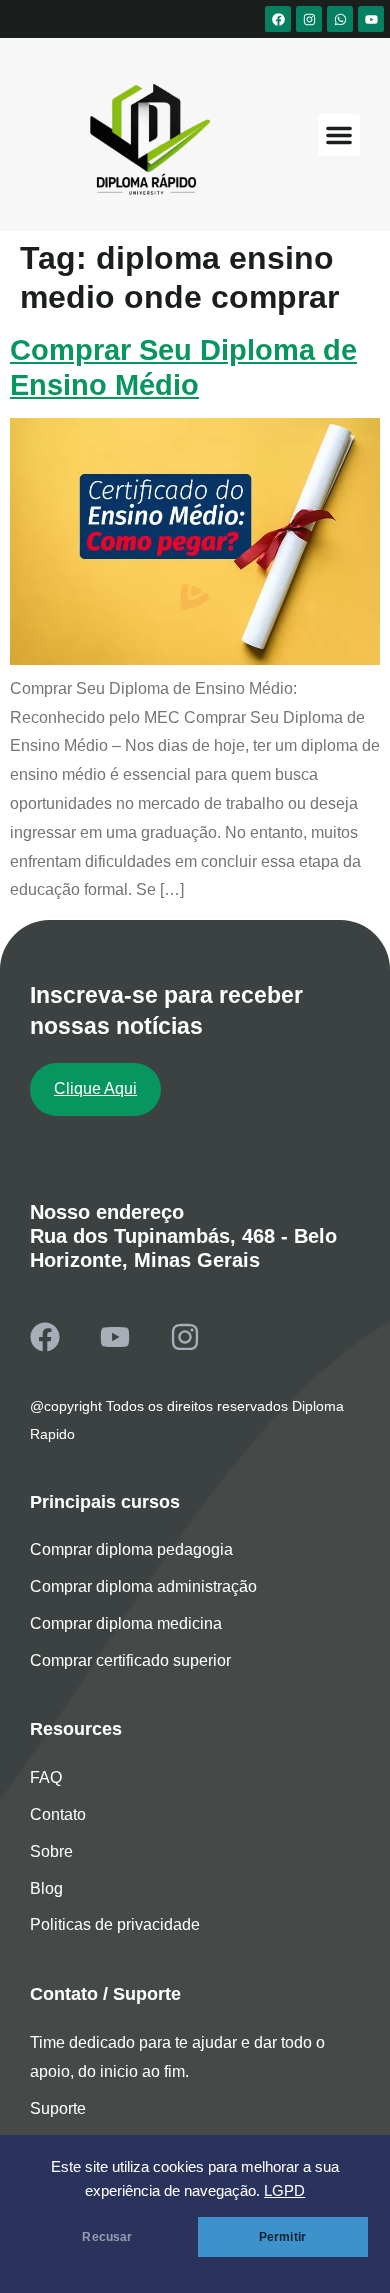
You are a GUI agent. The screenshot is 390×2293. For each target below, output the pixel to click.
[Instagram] (309, 19)
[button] (339, 135)
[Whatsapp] (340, 19)
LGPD (284, 2191)
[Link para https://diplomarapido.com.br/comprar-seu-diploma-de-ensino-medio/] (195, 659)
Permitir (282, 2237)
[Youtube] (371, 19)
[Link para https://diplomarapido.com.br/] (145, 139)
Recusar (107, 2237)
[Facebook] (278, 19)
